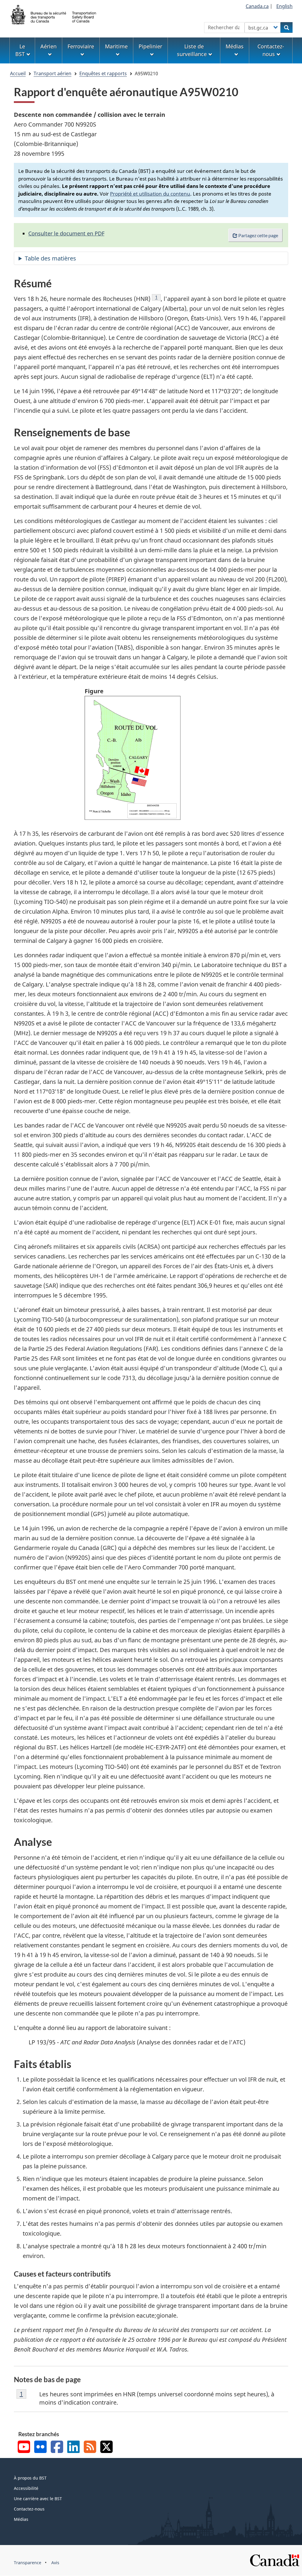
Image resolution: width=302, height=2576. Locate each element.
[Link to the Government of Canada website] (275, 2560)
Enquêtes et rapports (103, 73)
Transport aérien (52, 73)
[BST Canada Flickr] (40, 2448)
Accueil (18, 73)
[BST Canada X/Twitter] (106, 2448)
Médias (21, 2519)
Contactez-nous (29, 2509)
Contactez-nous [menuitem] (271, 50)
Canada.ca (257, 6)
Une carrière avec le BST (38, 2499)
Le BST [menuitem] (20, 50)
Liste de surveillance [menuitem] (192, 50)
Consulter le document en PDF (66, 233)
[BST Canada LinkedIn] (73, 2448)
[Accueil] (54, 14)
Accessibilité (26, 2488)
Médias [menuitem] (235, 46)
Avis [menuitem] (55, 2563)
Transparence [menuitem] (28, 2563)
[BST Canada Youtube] (24, 2448)
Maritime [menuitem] (116, 46)
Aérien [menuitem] (49, 46)
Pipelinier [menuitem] (150, 46)
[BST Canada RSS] (90, 2448)
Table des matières (50, 258)
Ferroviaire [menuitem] (81, 46)
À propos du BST (30, 2478)
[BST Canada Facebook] (57, 2448)
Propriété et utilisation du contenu (150, 194)
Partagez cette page (258, 235)
